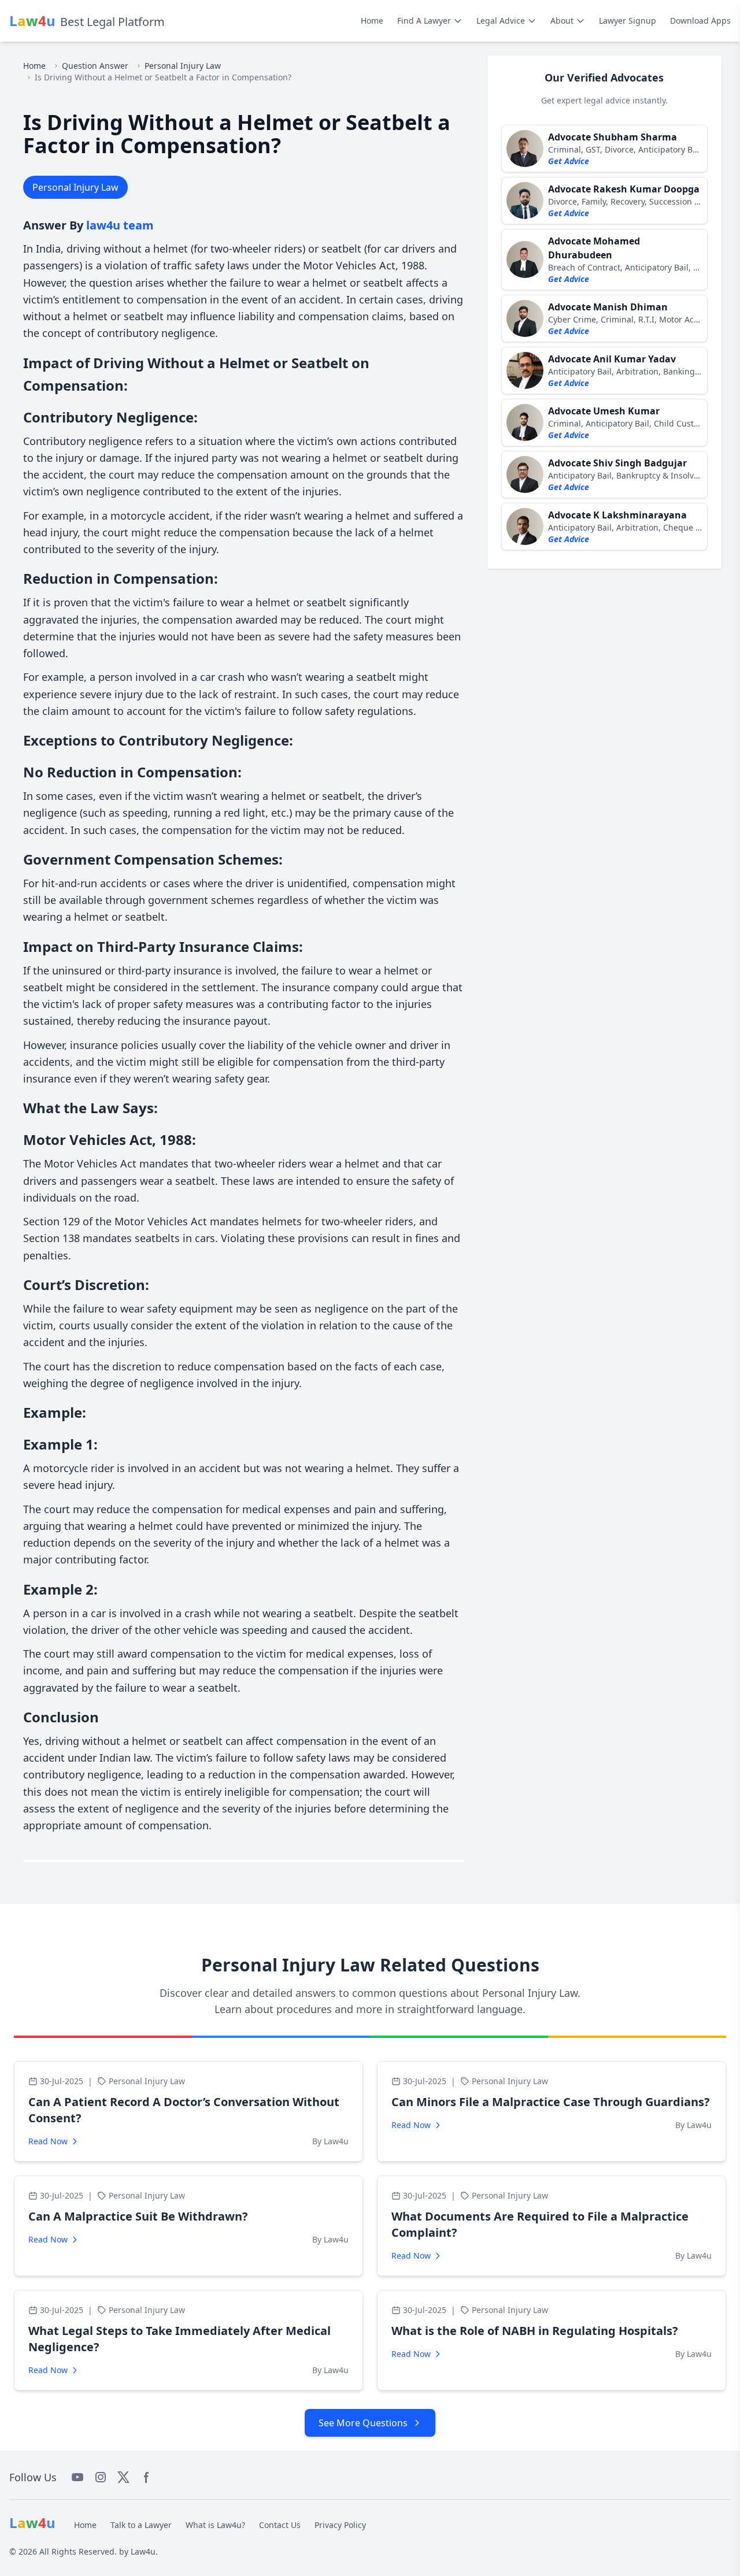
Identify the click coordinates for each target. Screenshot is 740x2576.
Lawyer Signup (628, 21)
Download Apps (700, 21)
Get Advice (569, 161)
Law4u (143, 2551)
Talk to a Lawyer (141, 2525)
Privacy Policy (340, 2525)
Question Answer (95, 66)
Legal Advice (501, 21)
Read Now (48, 2141)
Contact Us (280, 2525)
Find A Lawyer (424, 21)
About (562, 21)
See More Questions (363, 2423)
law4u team (120, 225)
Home (372, 21)
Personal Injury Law (183, 66)
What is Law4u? (215, 2525)
